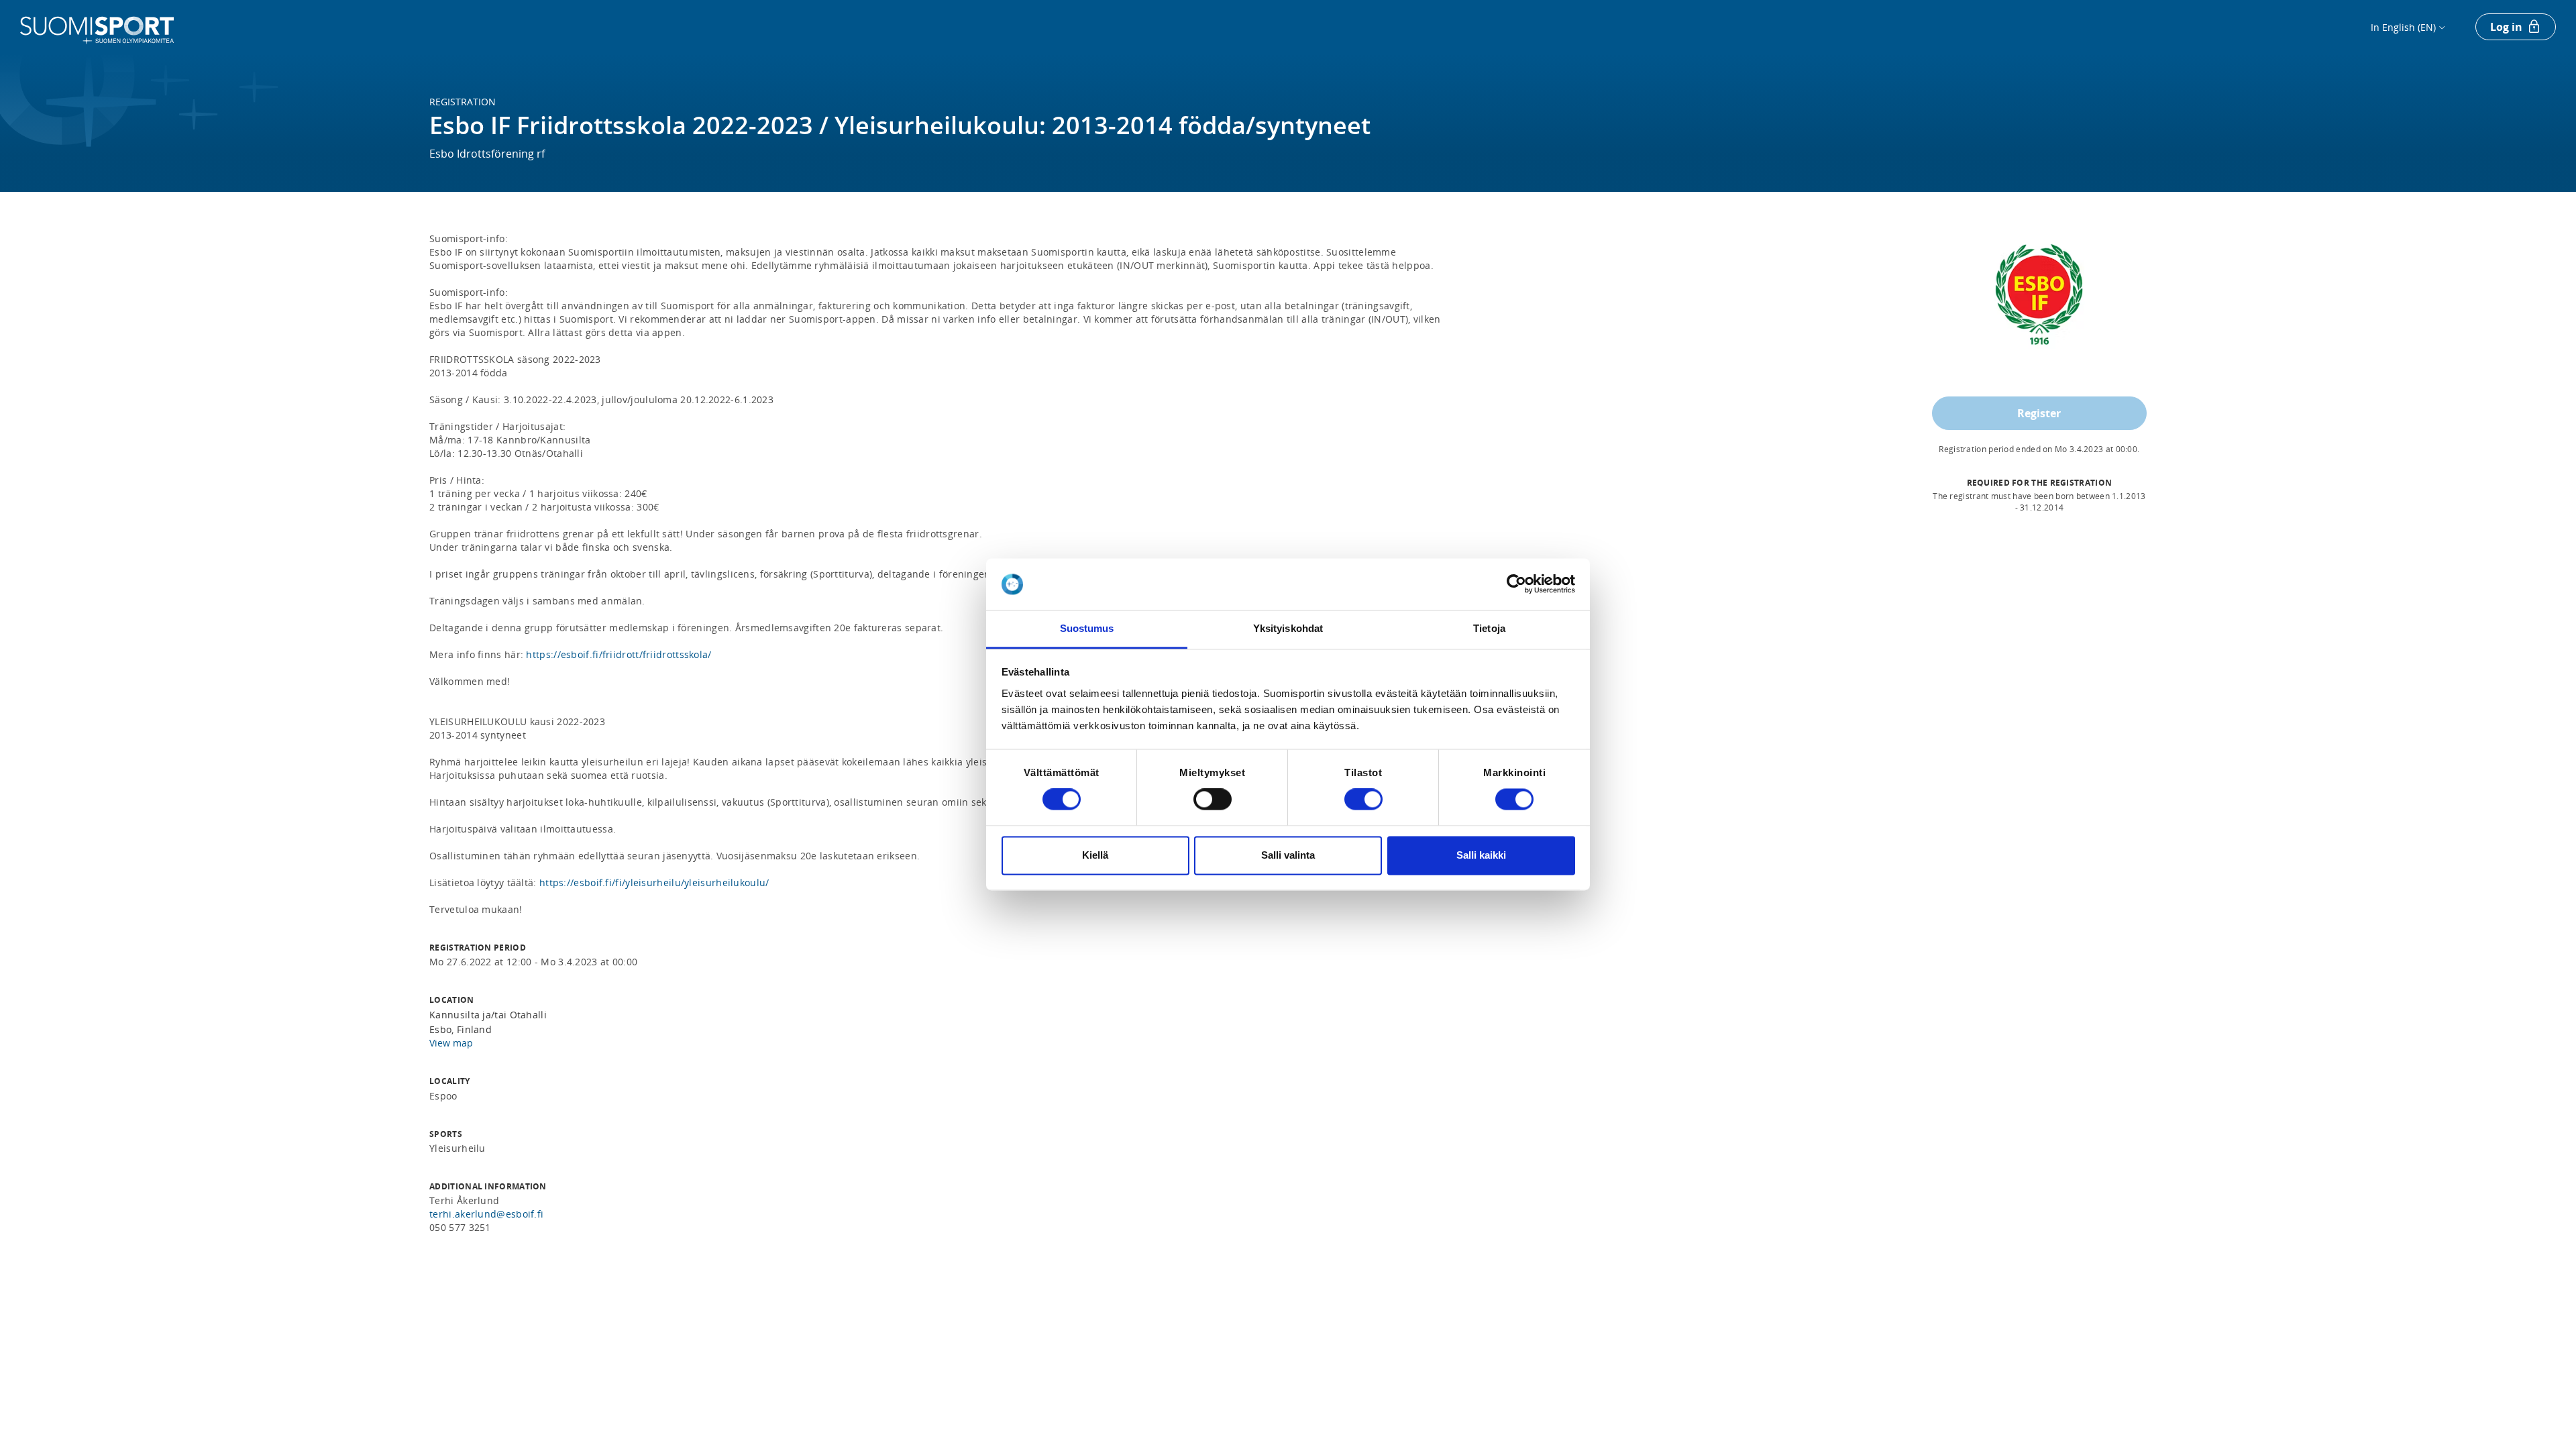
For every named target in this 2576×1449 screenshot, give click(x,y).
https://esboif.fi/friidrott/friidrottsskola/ (619, 654)
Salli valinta (1288, 855)
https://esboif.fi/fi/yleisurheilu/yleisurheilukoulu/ (654, 882)
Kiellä (1095, 855)
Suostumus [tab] (1087, 628)
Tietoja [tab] (1489, 628)
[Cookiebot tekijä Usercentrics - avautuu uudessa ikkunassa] (1516, 584)
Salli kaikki (1481, 855)
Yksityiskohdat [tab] (1288, 628)
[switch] (1213, 800)
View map (451, 1043)
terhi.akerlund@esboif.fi (486, 1214)
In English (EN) (2403, 27)
